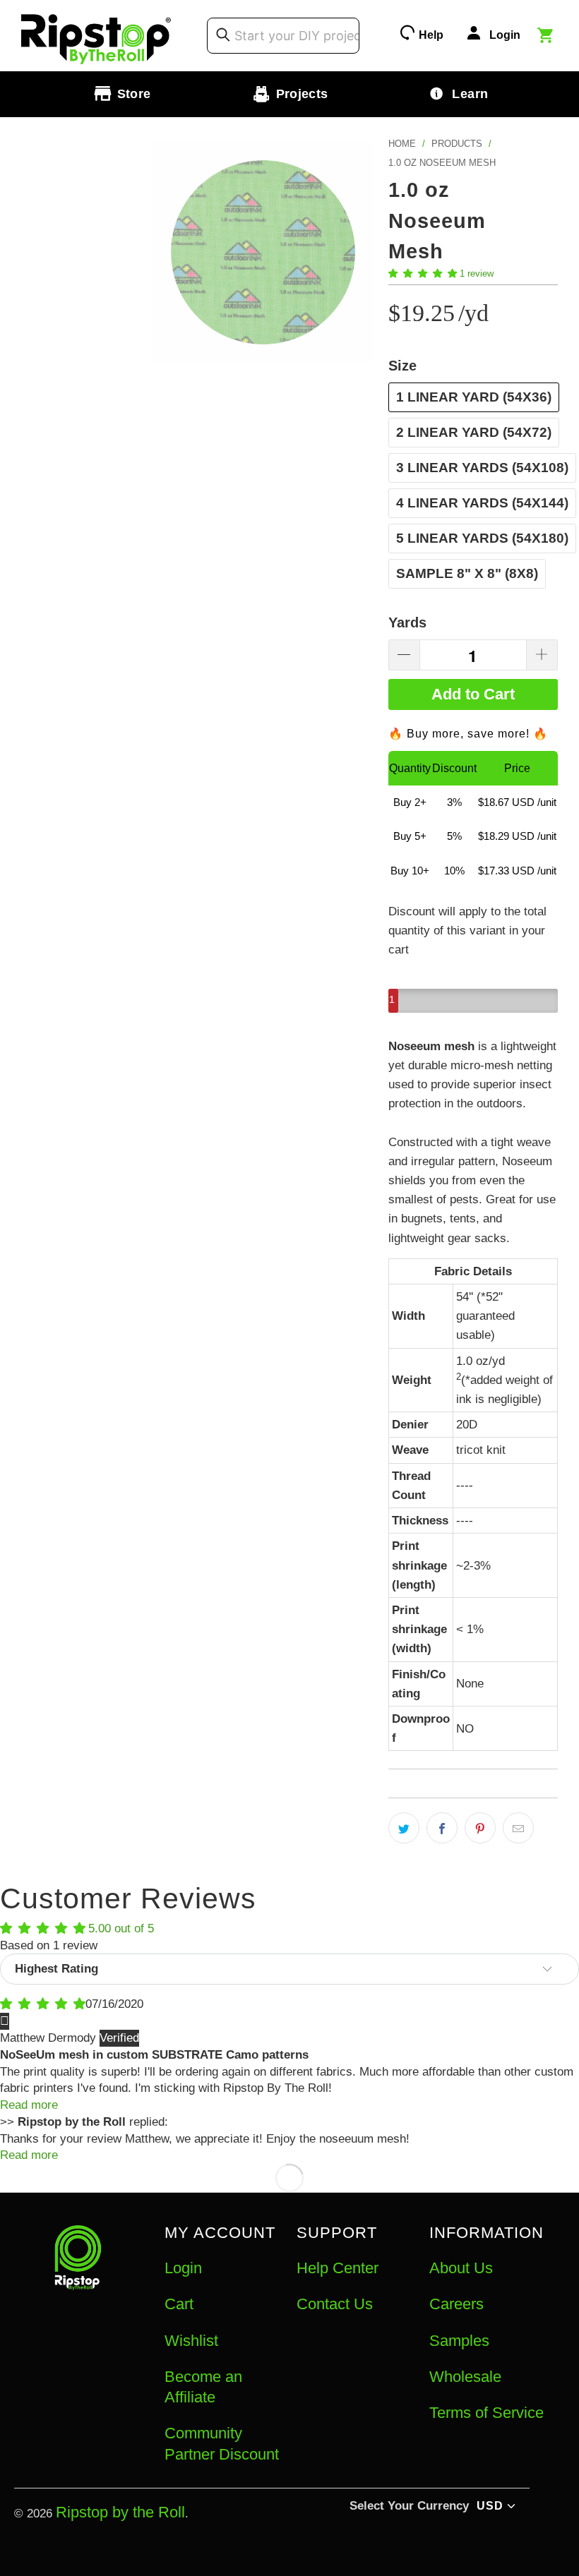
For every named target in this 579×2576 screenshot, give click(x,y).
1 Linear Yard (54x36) (474, 397)
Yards (407, 622)
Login (183, 2268)
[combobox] (283, 35)
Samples (459, 2341)
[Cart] (547, 37)
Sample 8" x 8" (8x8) (467, 573)
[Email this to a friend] (518, 1828)
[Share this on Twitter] (404, 1828)
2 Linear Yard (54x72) (474, 432)
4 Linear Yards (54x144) (482, 503)
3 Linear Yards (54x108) (482, 468)
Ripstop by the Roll (120, 2512)
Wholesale (465, 2377)
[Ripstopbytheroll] (96, 36)
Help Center (338, 2268)
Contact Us (335, 2304)
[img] (43, 2004)
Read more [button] (29, 2105)
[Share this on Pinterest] (480, 1828)
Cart (179, 2304)
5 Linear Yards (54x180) (482, 538)
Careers (456, 2304)
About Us (461, 2268)
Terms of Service (487, 2413)
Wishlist (191, 2341)
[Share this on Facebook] (442, 1828)
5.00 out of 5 (121, 1928)
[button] (423, 273)
